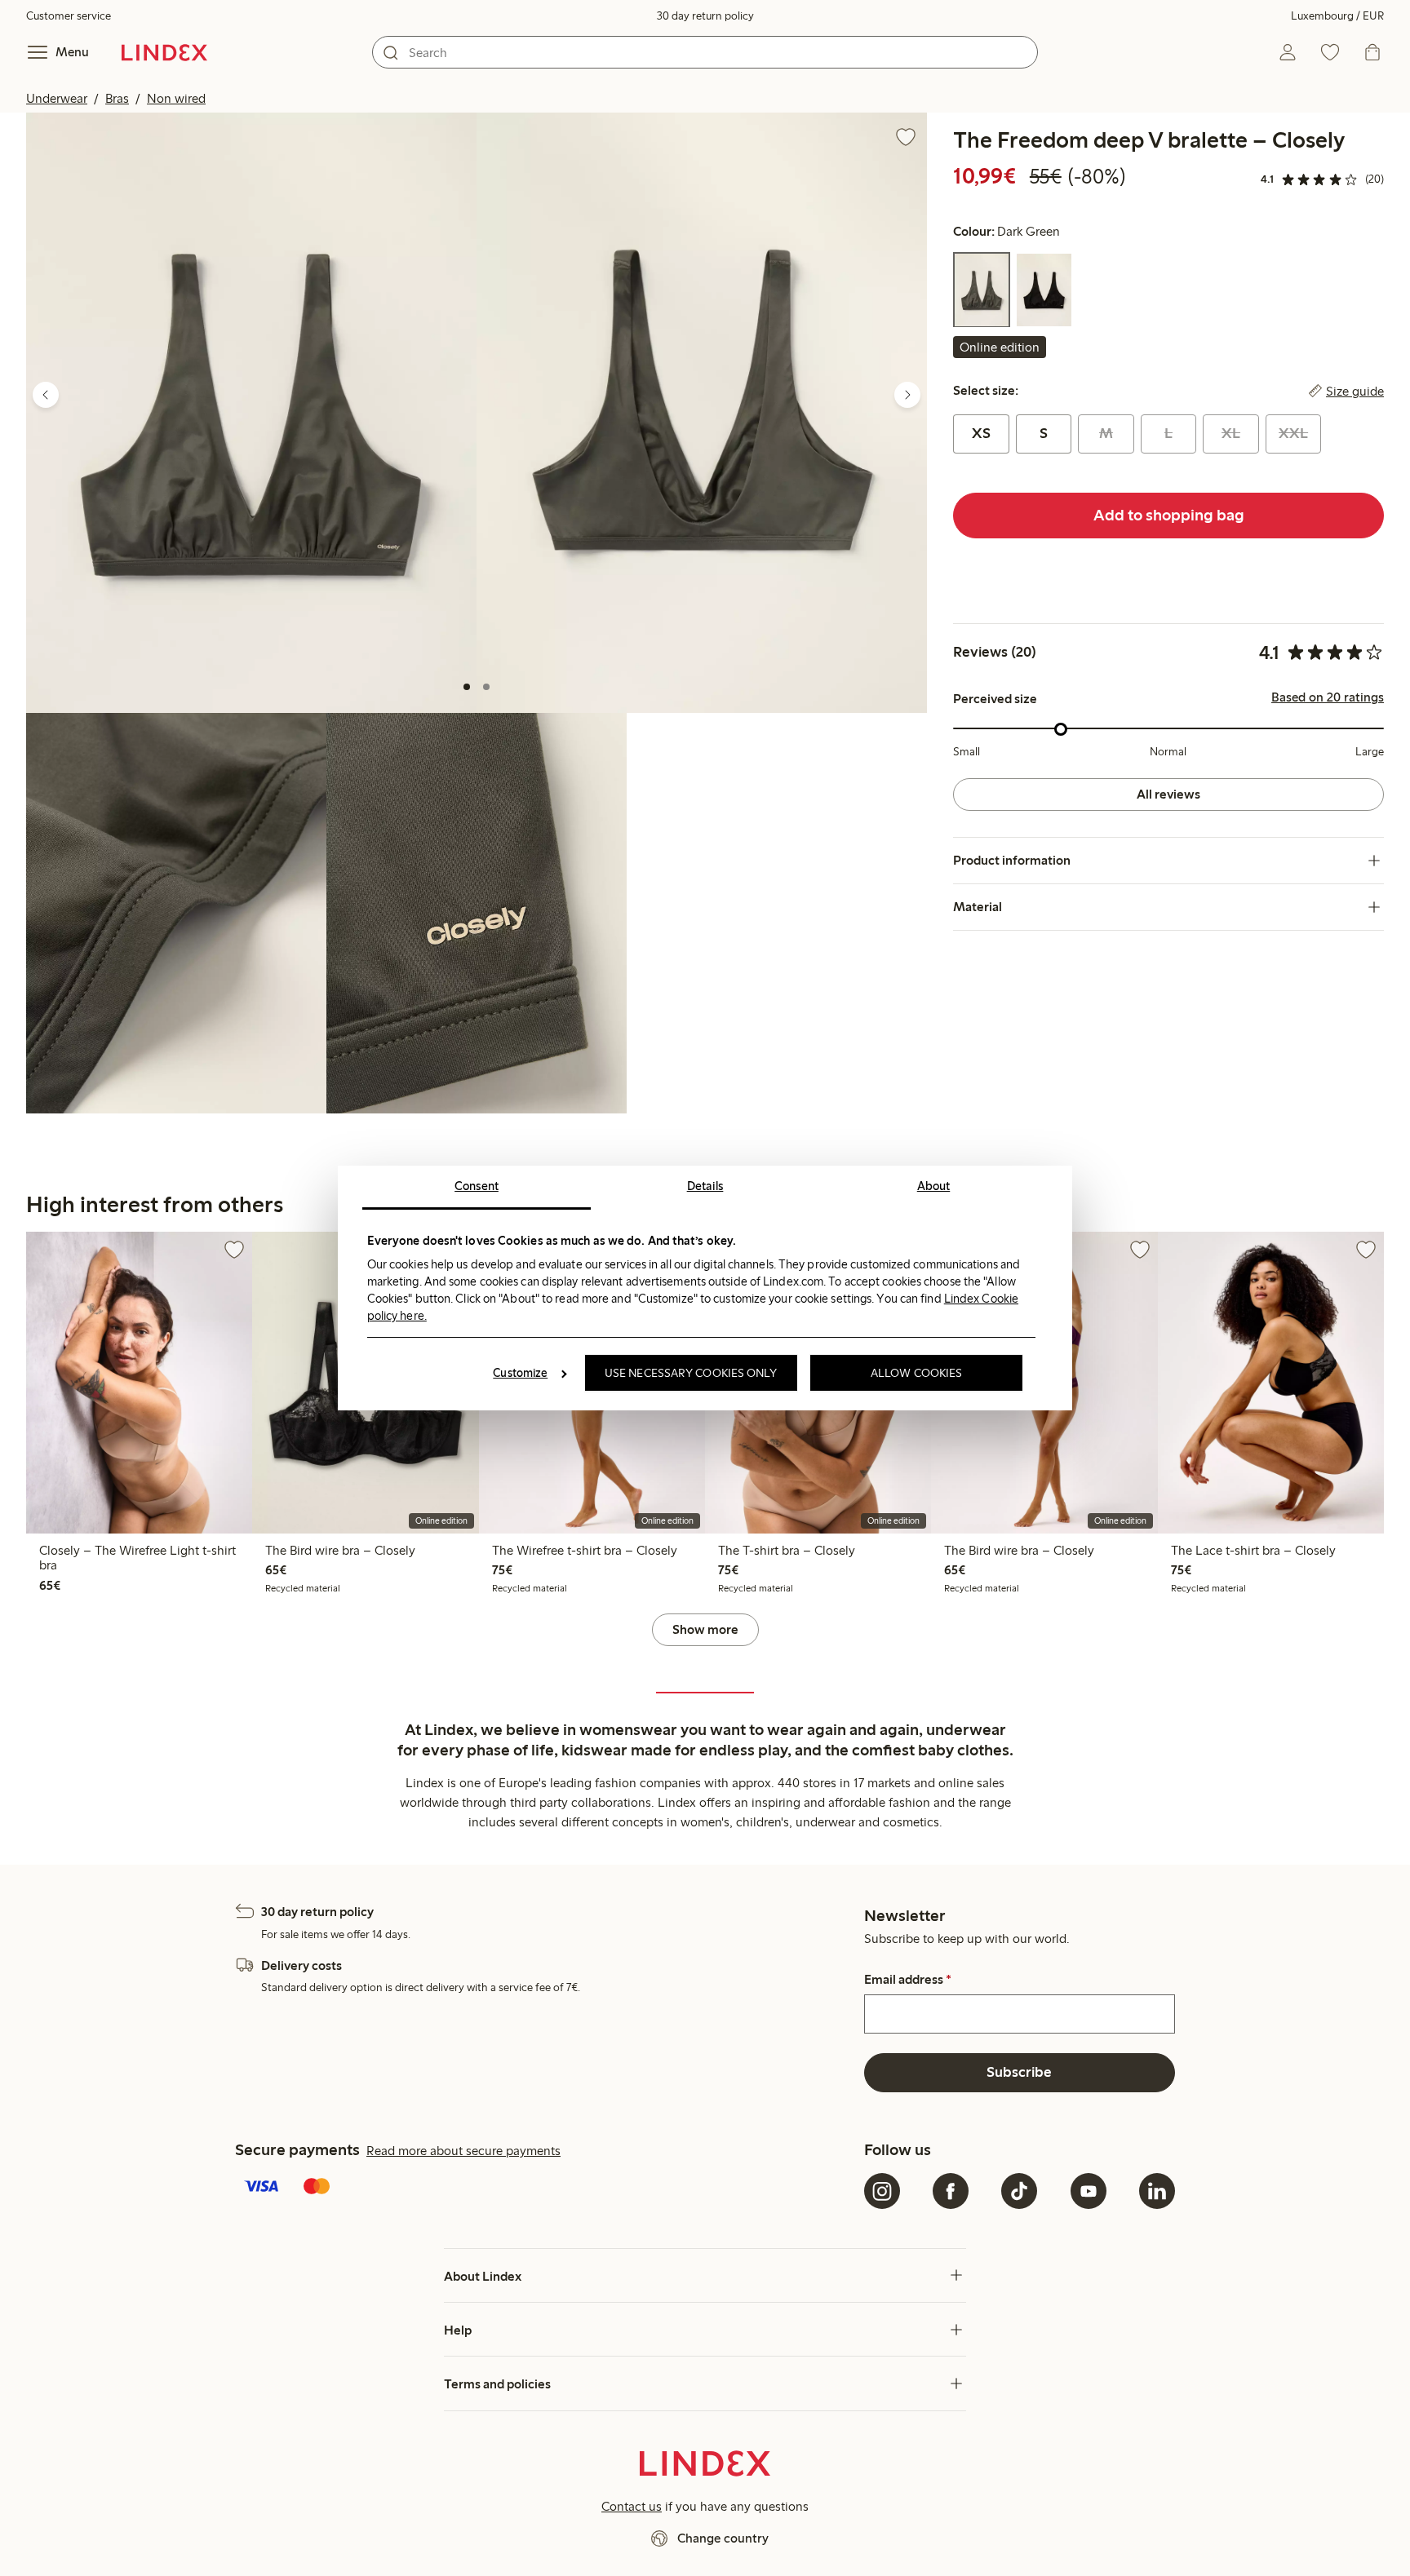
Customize (520, 1373)
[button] (251, 413)
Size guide (1355, 392)
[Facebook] (951, 2191)
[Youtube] (1089, 2191)
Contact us (632, 2506)
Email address (908, 1980)
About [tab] (934, 1186)
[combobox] (705, 52)
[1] (467, 687)
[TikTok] (1019, 2191)
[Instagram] (882, 2191)
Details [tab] (705, 1186)
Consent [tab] (477, 1186)
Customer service (69, 16)
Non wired (176, 98)
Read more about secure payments (463, 2151)
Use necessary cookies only (691, 1373)
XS (981, 434)
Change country (723, 2538)
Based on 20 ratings (1328, 698)
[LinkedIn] (1157, 2191)
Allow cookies (916, 1373)
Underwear (57, 98)
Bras (117, 98)
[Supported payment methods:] (546, 2188)
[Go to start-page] (164, 52)
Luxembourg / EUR (1337, 16)
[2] (486, 687)
